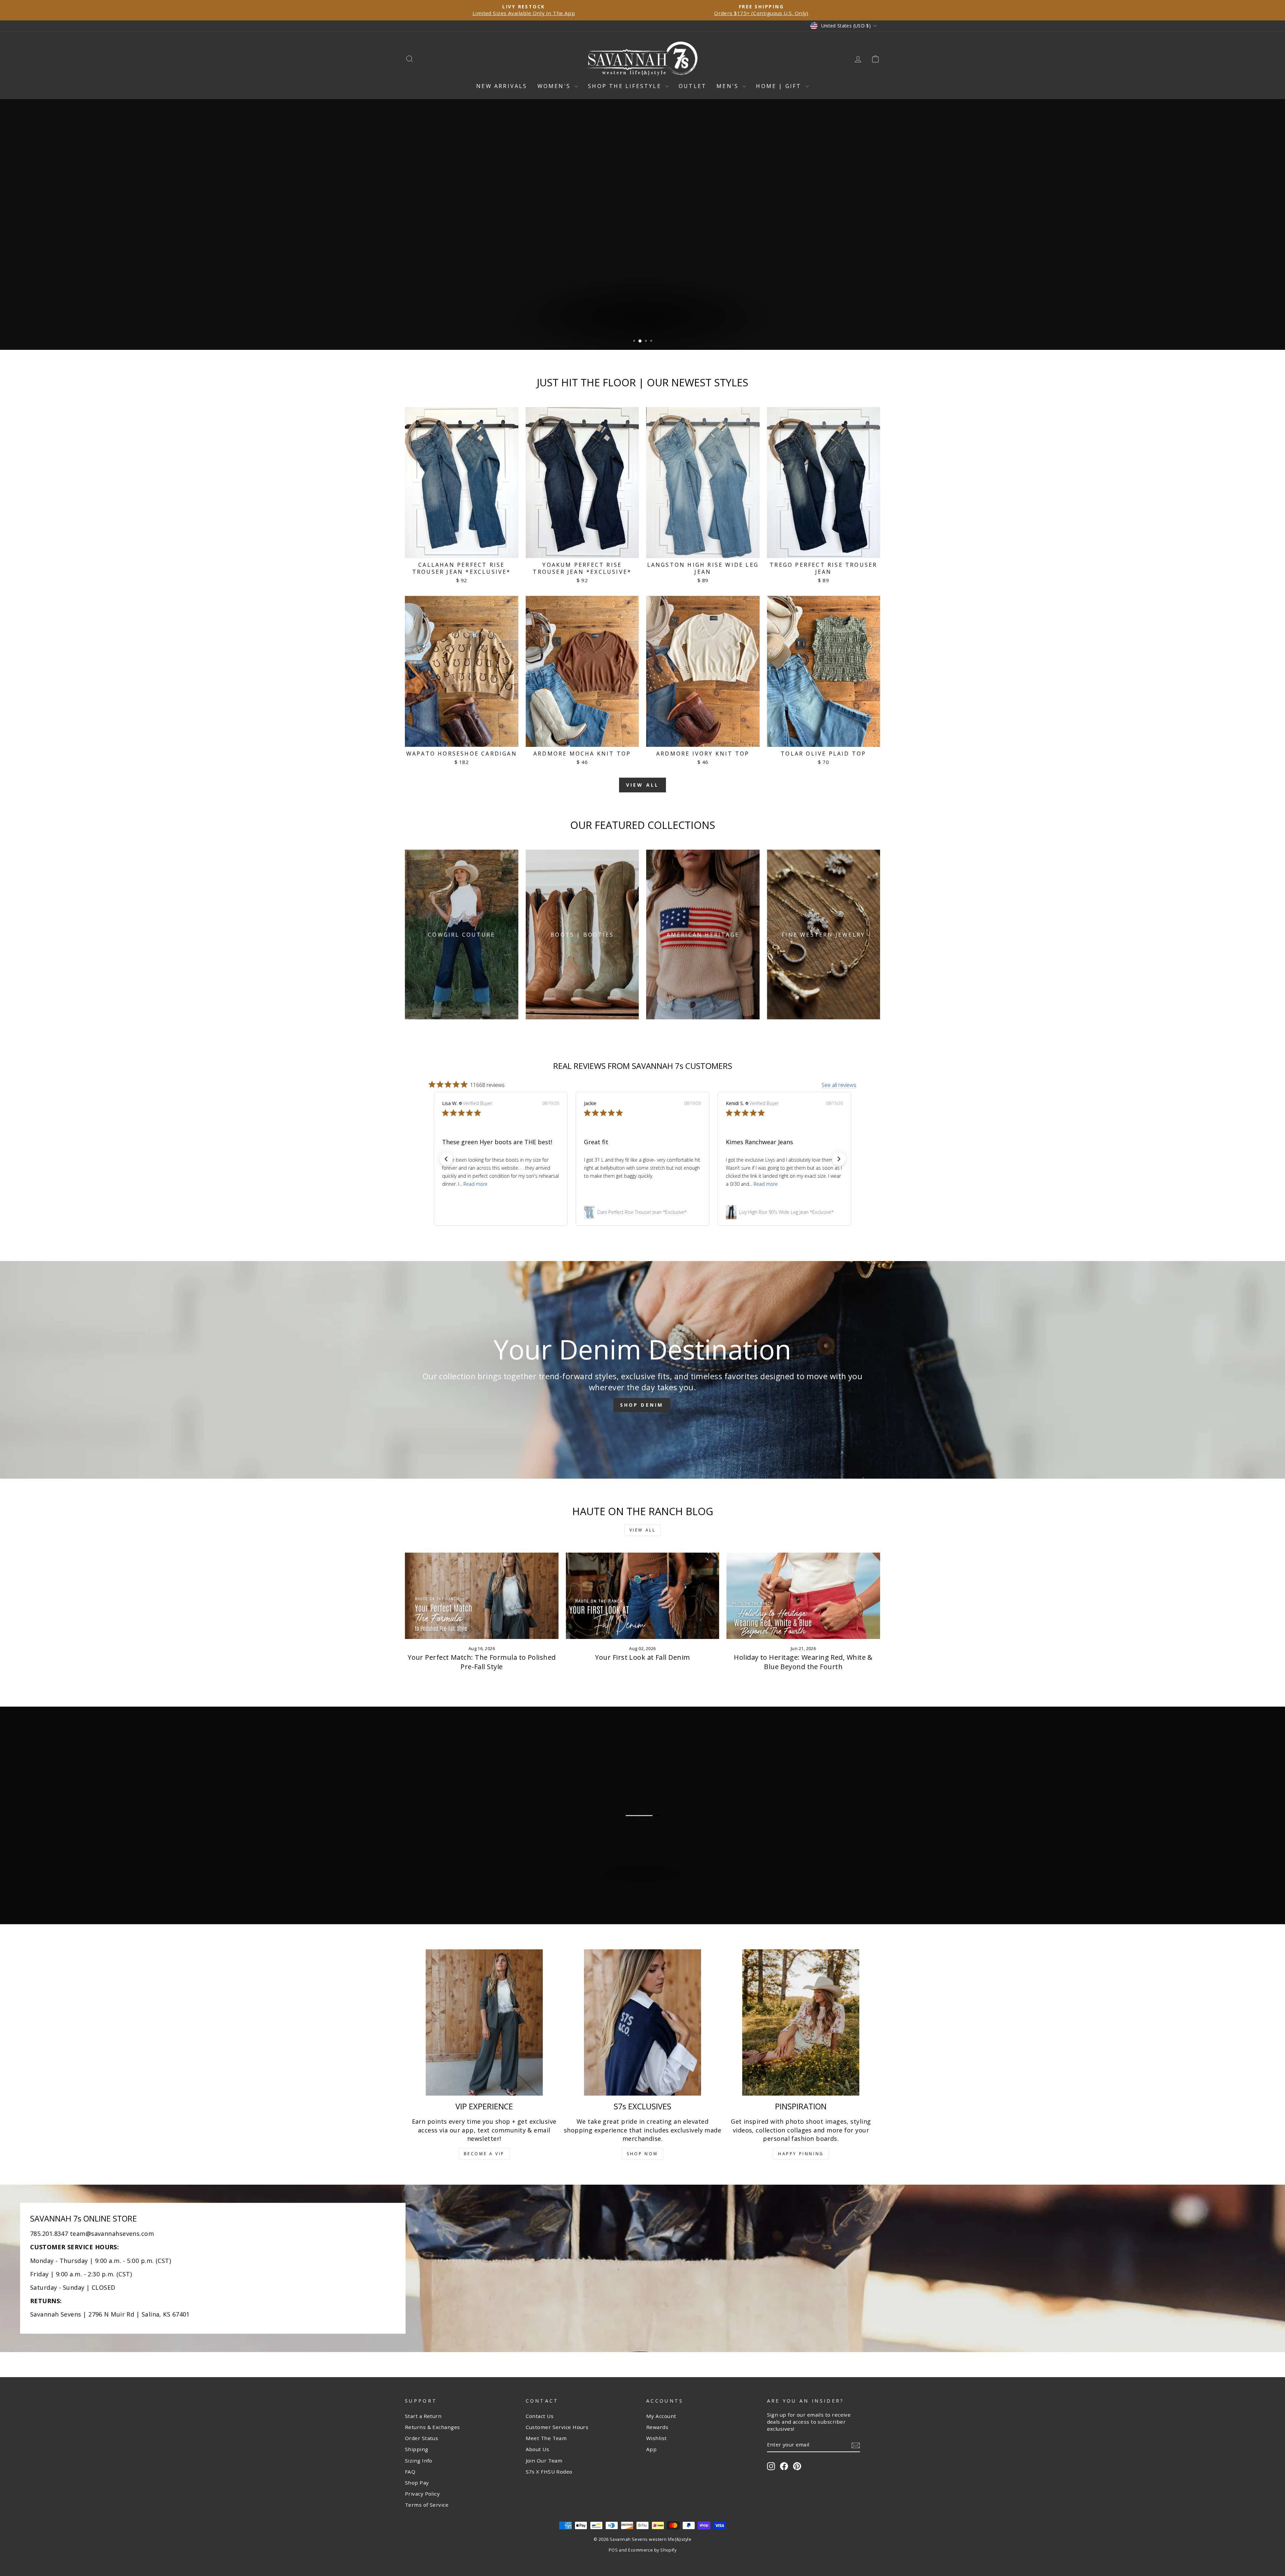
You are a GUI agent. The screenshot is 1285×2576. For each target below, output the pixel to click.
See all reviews (839, 1085)
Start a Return (423, 2416)
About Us (538, 2449)
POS (613, 2550)
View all (643, 785)
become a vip (484, 2154)
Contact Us (540, 2416)
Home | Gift (780, 86)
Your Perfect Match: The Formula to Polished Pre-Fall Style (482, 1662)
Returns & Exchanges (433, 2427)
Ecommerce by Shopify (652, 2550)
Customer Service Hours (557, 2427)
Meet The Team (546, 2438)
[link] (501, 1212)
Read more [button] (476, 1184)
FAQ (410, 2472)
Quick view (461, 550)
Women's (555, 86)
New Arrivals (502, 86)
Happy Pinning (801, 2154)
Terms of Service (427, 2505)
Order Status (421, 2438)
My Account (661, 2416)
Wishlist (657, 2438)
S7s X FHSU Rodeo (549, 2472)
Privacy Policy (422, 2494)
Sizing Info (419, 2461)
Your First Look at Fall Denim (642, 1657)
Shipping (417, 2449)
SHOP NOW (642, 2154)
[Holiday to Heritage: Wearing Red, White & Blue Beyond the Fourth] (803, 1596)
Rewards (657, 2427)
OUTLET (693, 86)
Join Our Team (544, 2461)
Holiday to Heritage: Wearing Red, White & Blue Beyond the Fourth (803, 1662)
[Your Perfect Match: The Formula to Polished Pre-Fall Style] (482, 1596)
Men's (729, 86)
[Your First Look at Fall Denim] (643, 1596)
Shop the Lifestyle (626, 86)
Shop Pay (417, 2483)
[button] (446, 1159)
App (651, 2449)
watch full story (646, 1905)
